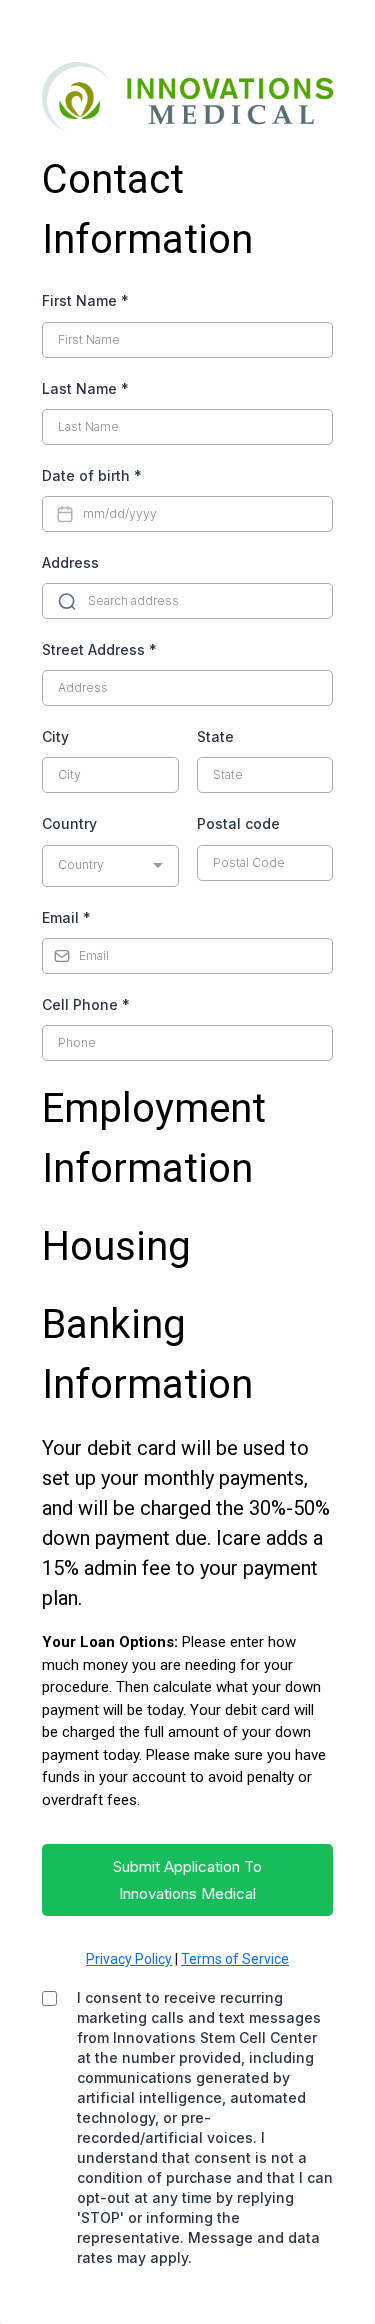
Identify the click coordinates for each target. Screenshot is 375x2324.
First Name (85, 300)
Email (66, 917)
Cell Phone (86, 1004)
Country (69, 823)
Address (70, 562)
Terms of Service (235, 1959)
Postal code (238, 823)
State (215, 736)
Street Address (99, 649)
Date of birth (92, 475)
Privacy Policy (129, 1959)
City (55, 736)
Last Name (85, 388)
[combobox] (110, 866)
